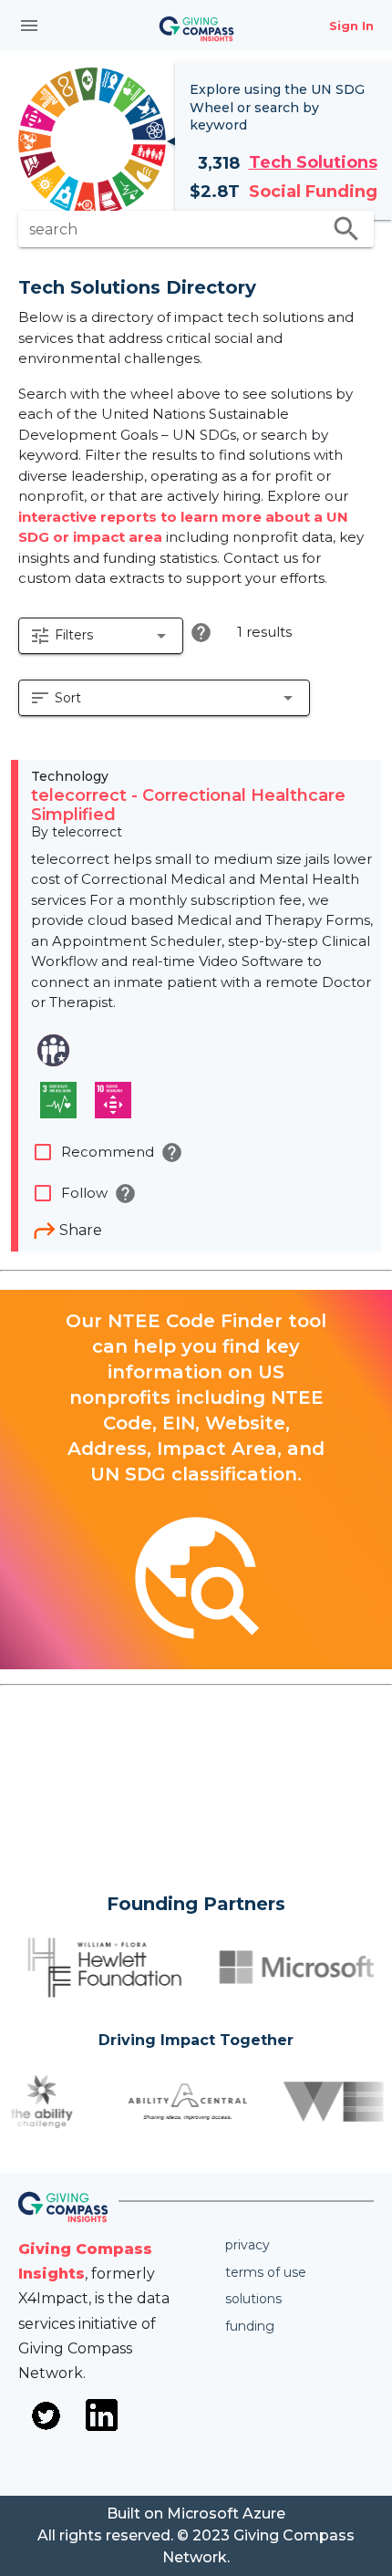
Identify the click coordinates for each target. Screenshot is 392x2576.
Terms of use (266, 2272)
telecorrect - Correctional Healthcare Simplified (188, 805)
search (346, 229)
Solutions (253, 2299)
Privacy (248, 2245)
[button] (101, 636)
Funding (250, 2326)
